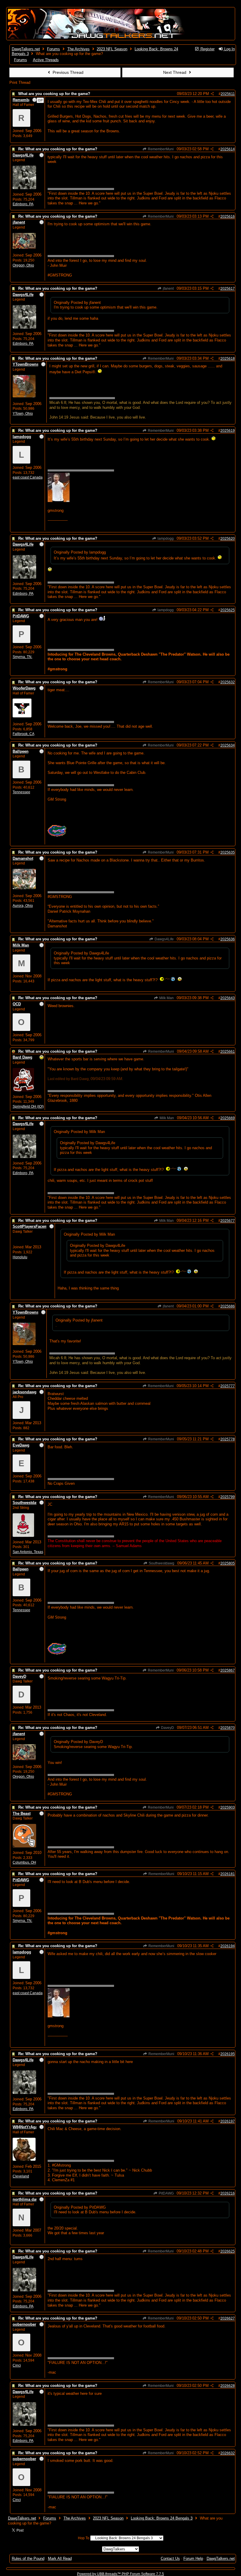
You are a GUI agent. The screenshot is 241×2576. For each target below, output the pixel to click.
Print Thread (20, 83)
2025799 (228, 1497)
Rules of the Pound (28, 2558)
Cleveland (21, 2176)
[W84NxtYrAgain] (24, 2160)
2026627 (228, 2318)
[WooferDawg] (22, 716)
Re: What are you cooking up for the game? (58, 149)
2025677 (228, 1221)
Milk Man (166, 998)
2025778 (228, 1439)
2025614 (228, 149)
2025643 (228, 998)
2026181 (228, 1874)
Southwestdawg (161, 1563)
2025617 (228, 289)
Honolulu (20, 1257)
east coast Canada (28, 477)
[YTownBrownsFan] (24, 396)
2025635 (228, 852)
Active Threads (46, 60)
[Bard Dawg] (24, 1090)
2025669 (228, 1118)
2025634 (228, 745)
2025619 (228, 431)
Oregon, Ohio (23, 265)
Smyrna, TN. (22, 657)
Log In (229, 49)
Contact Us (170, 2558)
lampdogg (165, 539)
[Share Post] (212, 94)
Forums (53, 49)
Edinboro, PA (23, 204)
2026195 (228, 2054)
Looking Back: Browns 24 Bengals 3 (162, 2518)
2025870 (228, 1728)
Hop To (84, 2538)
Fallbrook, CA (24, 734)
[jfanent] (24, 248)
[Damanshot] (24, 888)
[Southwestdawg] (23, 1536)
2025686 (228, 1306)
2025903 (228, 1807)
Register (207, 49)
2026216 (228, 2193)
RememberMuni (160, 149)
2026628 (228, 2386)
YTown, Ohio (23, 414)
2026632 (228, 2453)
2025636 (228, 939)
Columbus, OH (24, 1862)
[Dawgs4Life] (24, 188)
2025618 (228, 359)
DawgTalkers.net (26, 49)
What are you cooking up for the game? (54, 94)
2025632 (228, 682)
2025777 (228, 1386)
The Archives (78, 49)
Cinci (17, 2365)
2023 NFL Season (112, 49)
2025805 (228, 1563)
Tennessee (21, 792)
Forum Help (193, 2558)
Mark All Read (60, 2558)
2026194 (228, 1946)
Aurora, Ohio (23, 906)
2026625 (228, 2251)
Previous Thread (67, 72)
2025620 (228, 539)
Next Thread (175, 72)
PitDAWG (166, 2193)
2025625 (228, 610)
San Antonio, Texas (28, 1552)
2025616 (228, 216)
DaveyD (167, 1728)
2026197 (228, 2121)
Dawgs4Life (164, 939)
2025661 (228, 1052)
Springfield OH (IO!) (28, 1107)
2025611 (228, 94)
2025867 (228, 1670)
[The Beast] (24, 1846)
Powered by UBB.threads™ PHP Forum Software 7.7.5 (120, 2574)
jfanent (168, 289)
